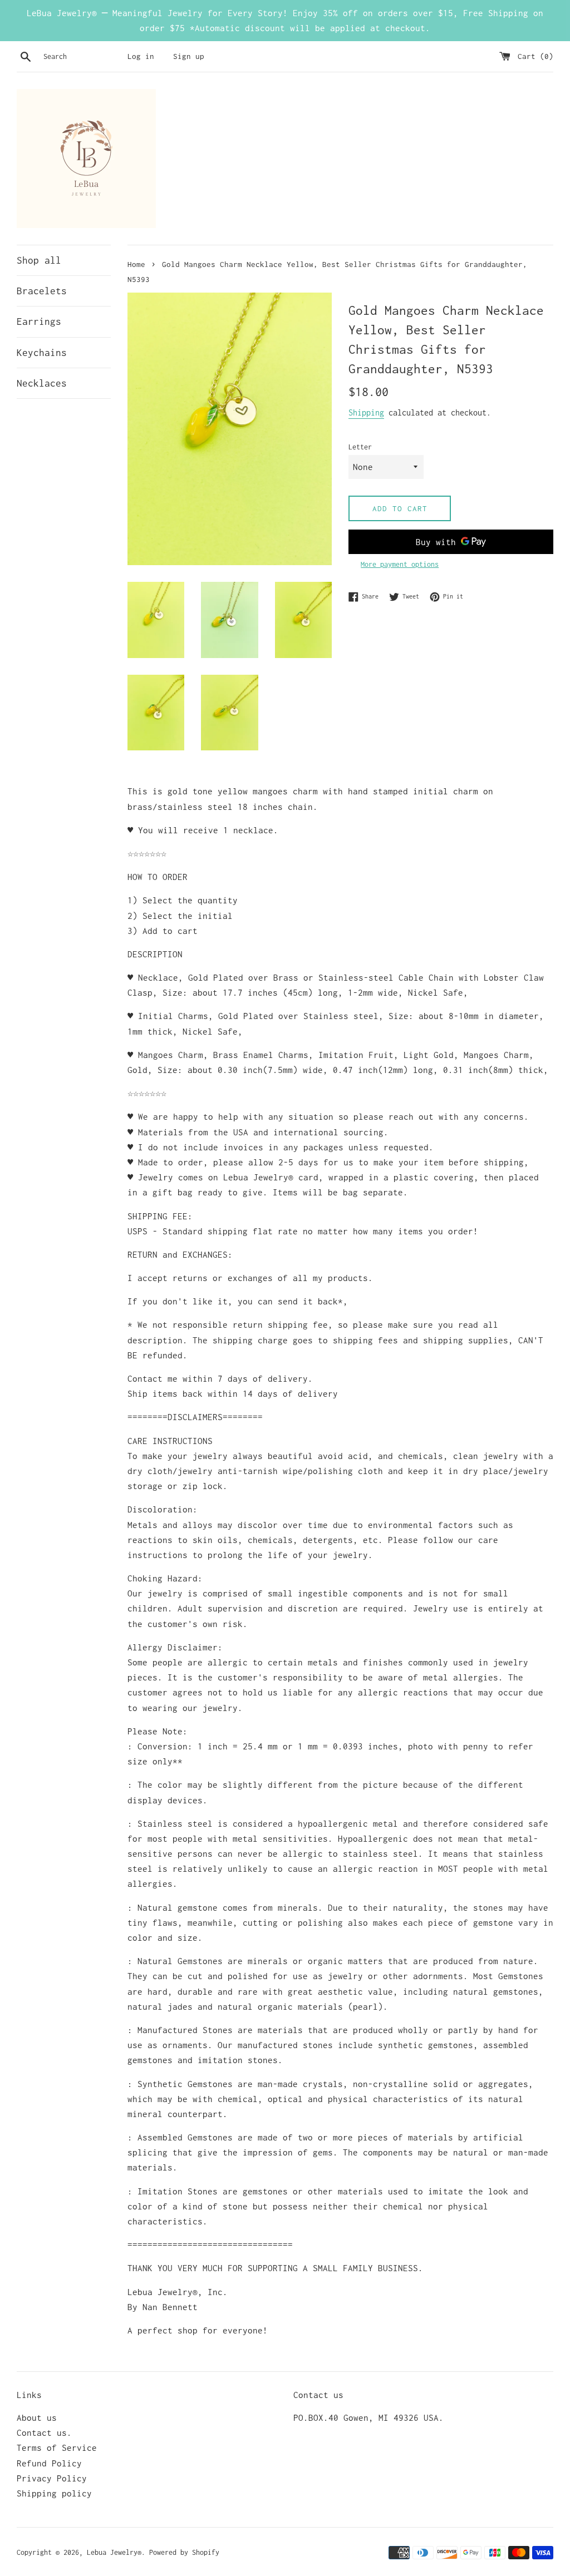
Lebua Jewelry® (114, 2552)
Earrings (39, 322)
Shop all (39, 260)
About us (37, 2417)
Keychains (42, 353)
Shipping (366, 412)
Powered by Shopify (184, 2552)
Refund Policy (49, 2463)
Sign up (189, 56)
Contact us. (44, 2432)
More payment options (400, 564)
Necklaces (42, 383)
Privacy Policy (52, 2478)
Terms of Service (57, 2448)
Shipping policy (54, 2493)
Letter (360, 447)
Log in (141, 56)
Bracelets (42, 291)
